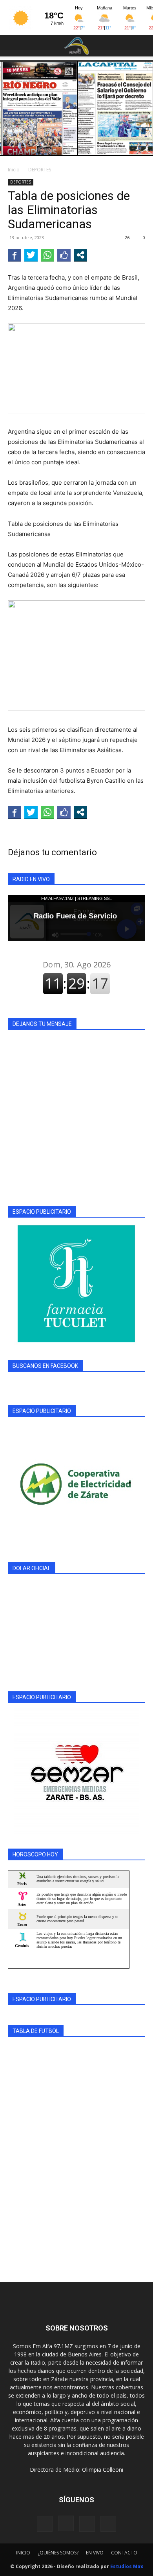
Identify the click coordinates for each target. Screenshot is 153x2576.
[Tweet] (31, 255)
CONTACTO (124, 2553)
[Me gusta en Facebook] (64, 255)
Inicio (14, 170)
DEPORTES (40, 170)
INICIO (23, 2553)
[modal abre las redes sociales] (80, 255)
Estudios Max (127, 2566)
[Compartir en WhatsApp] (47, 255)
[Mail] (87, 2524)
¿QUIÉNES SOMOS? (58, 2553)
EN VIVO (95, 2553)
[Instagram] (66, 2523)
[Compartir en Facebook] (15, 255)
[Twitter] (108, 2524)
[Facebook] (45, 2524)
